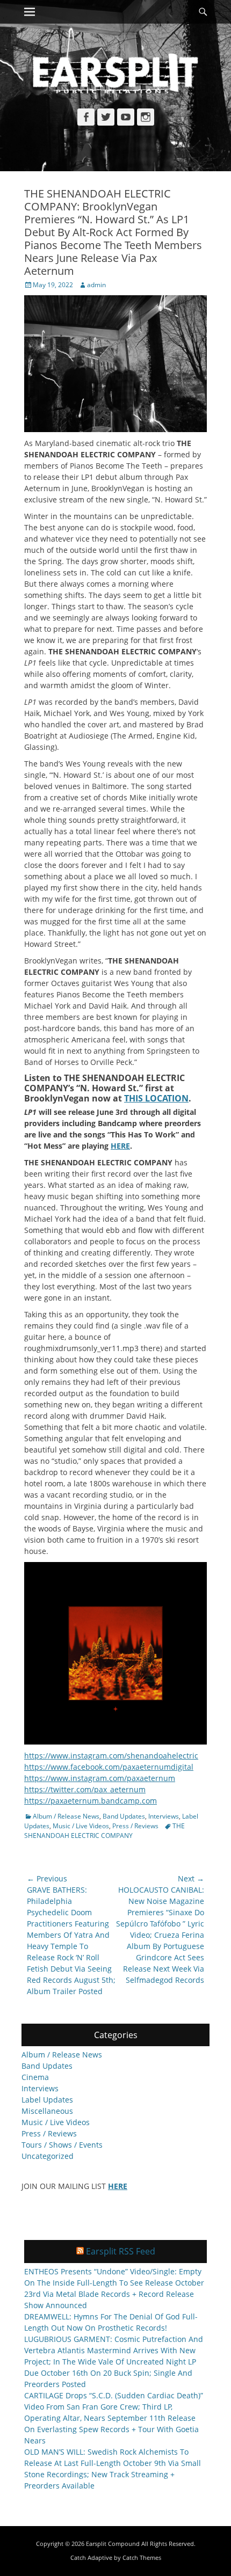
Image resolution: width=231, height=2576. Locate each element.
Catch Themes (142, 2557)
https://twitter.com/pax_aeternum (85, 1789)
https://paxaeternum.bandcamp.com (91, 1801)
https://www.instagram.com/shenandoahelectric (111, 1756)
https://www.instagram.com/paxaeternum (100, 1778)
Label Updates (47, 2100)
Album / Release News (66, 1816)
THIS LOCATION (156, 1098)
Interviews (164, 1816)
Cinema (35, 2077)
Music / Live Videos (81, 1826)
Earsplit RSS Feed (121, 2251)
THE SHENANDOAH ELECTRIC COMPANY (104, 1831)
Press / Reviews (135, 1826)
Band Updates (124, 1816)
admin (96, 285)
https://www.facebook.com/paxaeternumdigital (109, 1767)
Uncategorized (48, 2156)
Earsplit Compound (113, 2544)
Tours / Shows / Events (62, 2145)
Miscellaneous (47, 2111)
